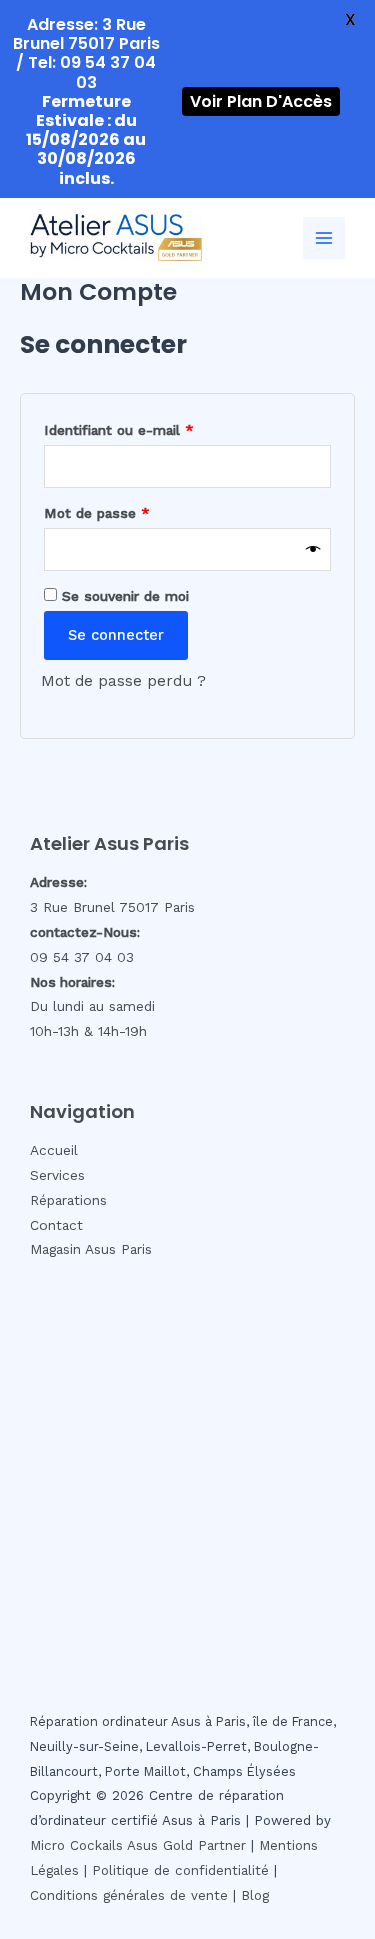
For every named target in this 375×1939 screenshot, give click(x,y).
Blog (255, 1895)
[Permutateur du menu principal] (324, 238)
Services (57, 1175)
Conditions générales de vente (129, 1895)
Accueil (54, 1150)
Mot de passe (131, 512)
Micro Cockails (76, 1845)
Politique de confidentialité (180, 1870)
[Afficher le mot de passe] (313, 550)
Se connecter (116, 635)
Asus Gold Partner (186, 1845)
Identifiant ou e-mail (153, 429)
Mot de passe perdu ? (123, 681)
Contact (56, 1225)
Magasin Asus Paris (91, 1249)
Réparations (68, 1200)
